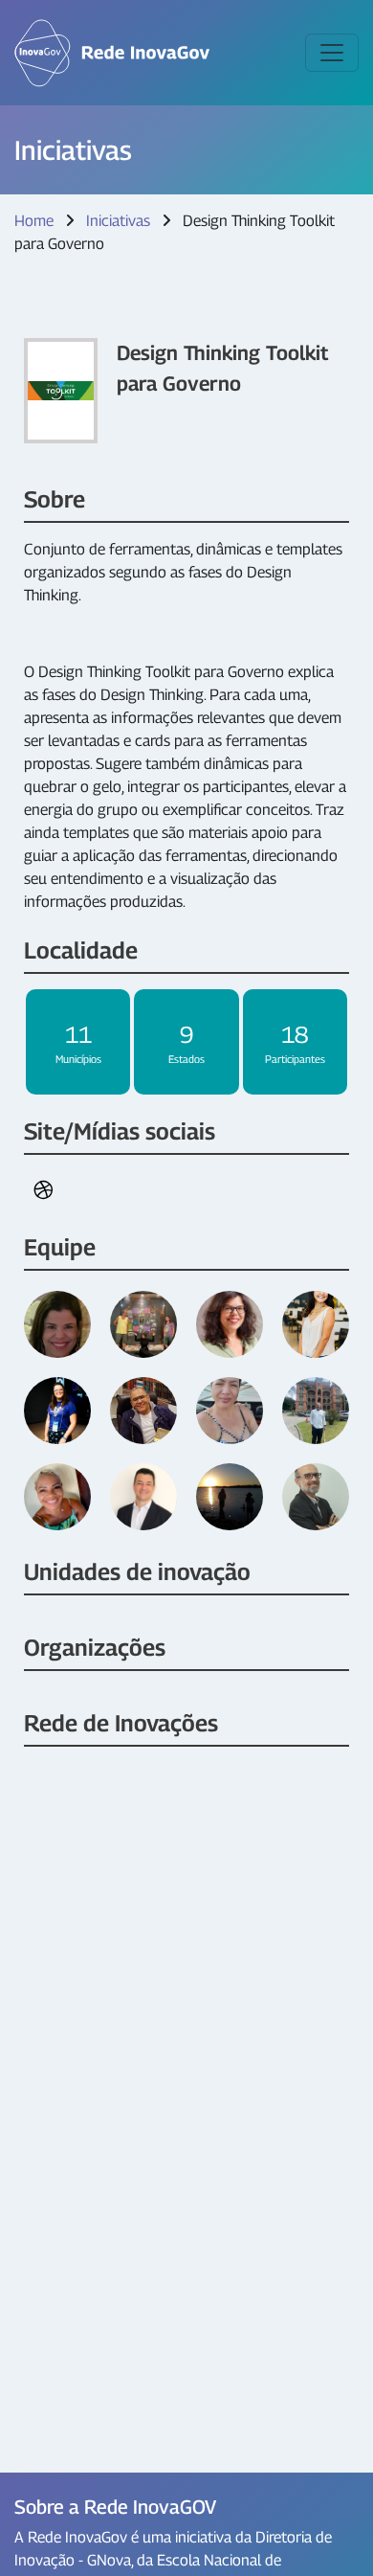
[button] (43, 1190)
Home (34, 221)
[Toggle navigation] (332, 53)
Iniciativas (118, 221)
